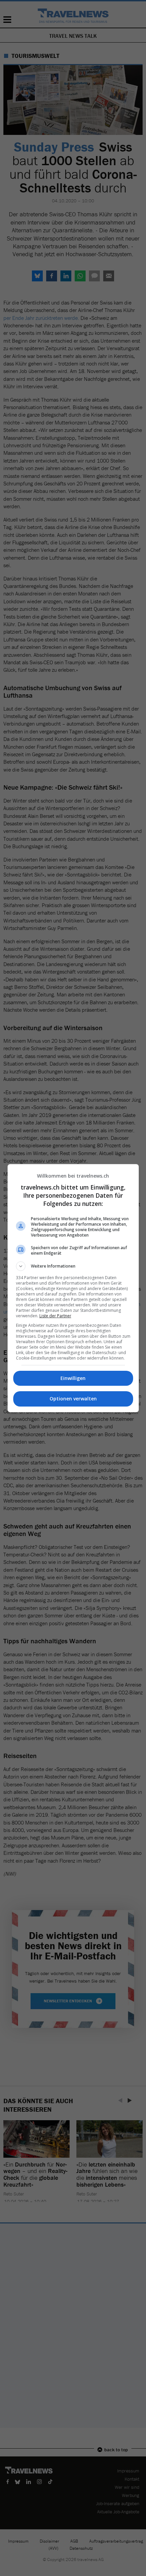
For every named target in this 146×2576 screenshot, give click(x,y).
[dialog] (73, 1288)
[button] (73, 1266)
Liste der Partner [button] (55, 1316)
